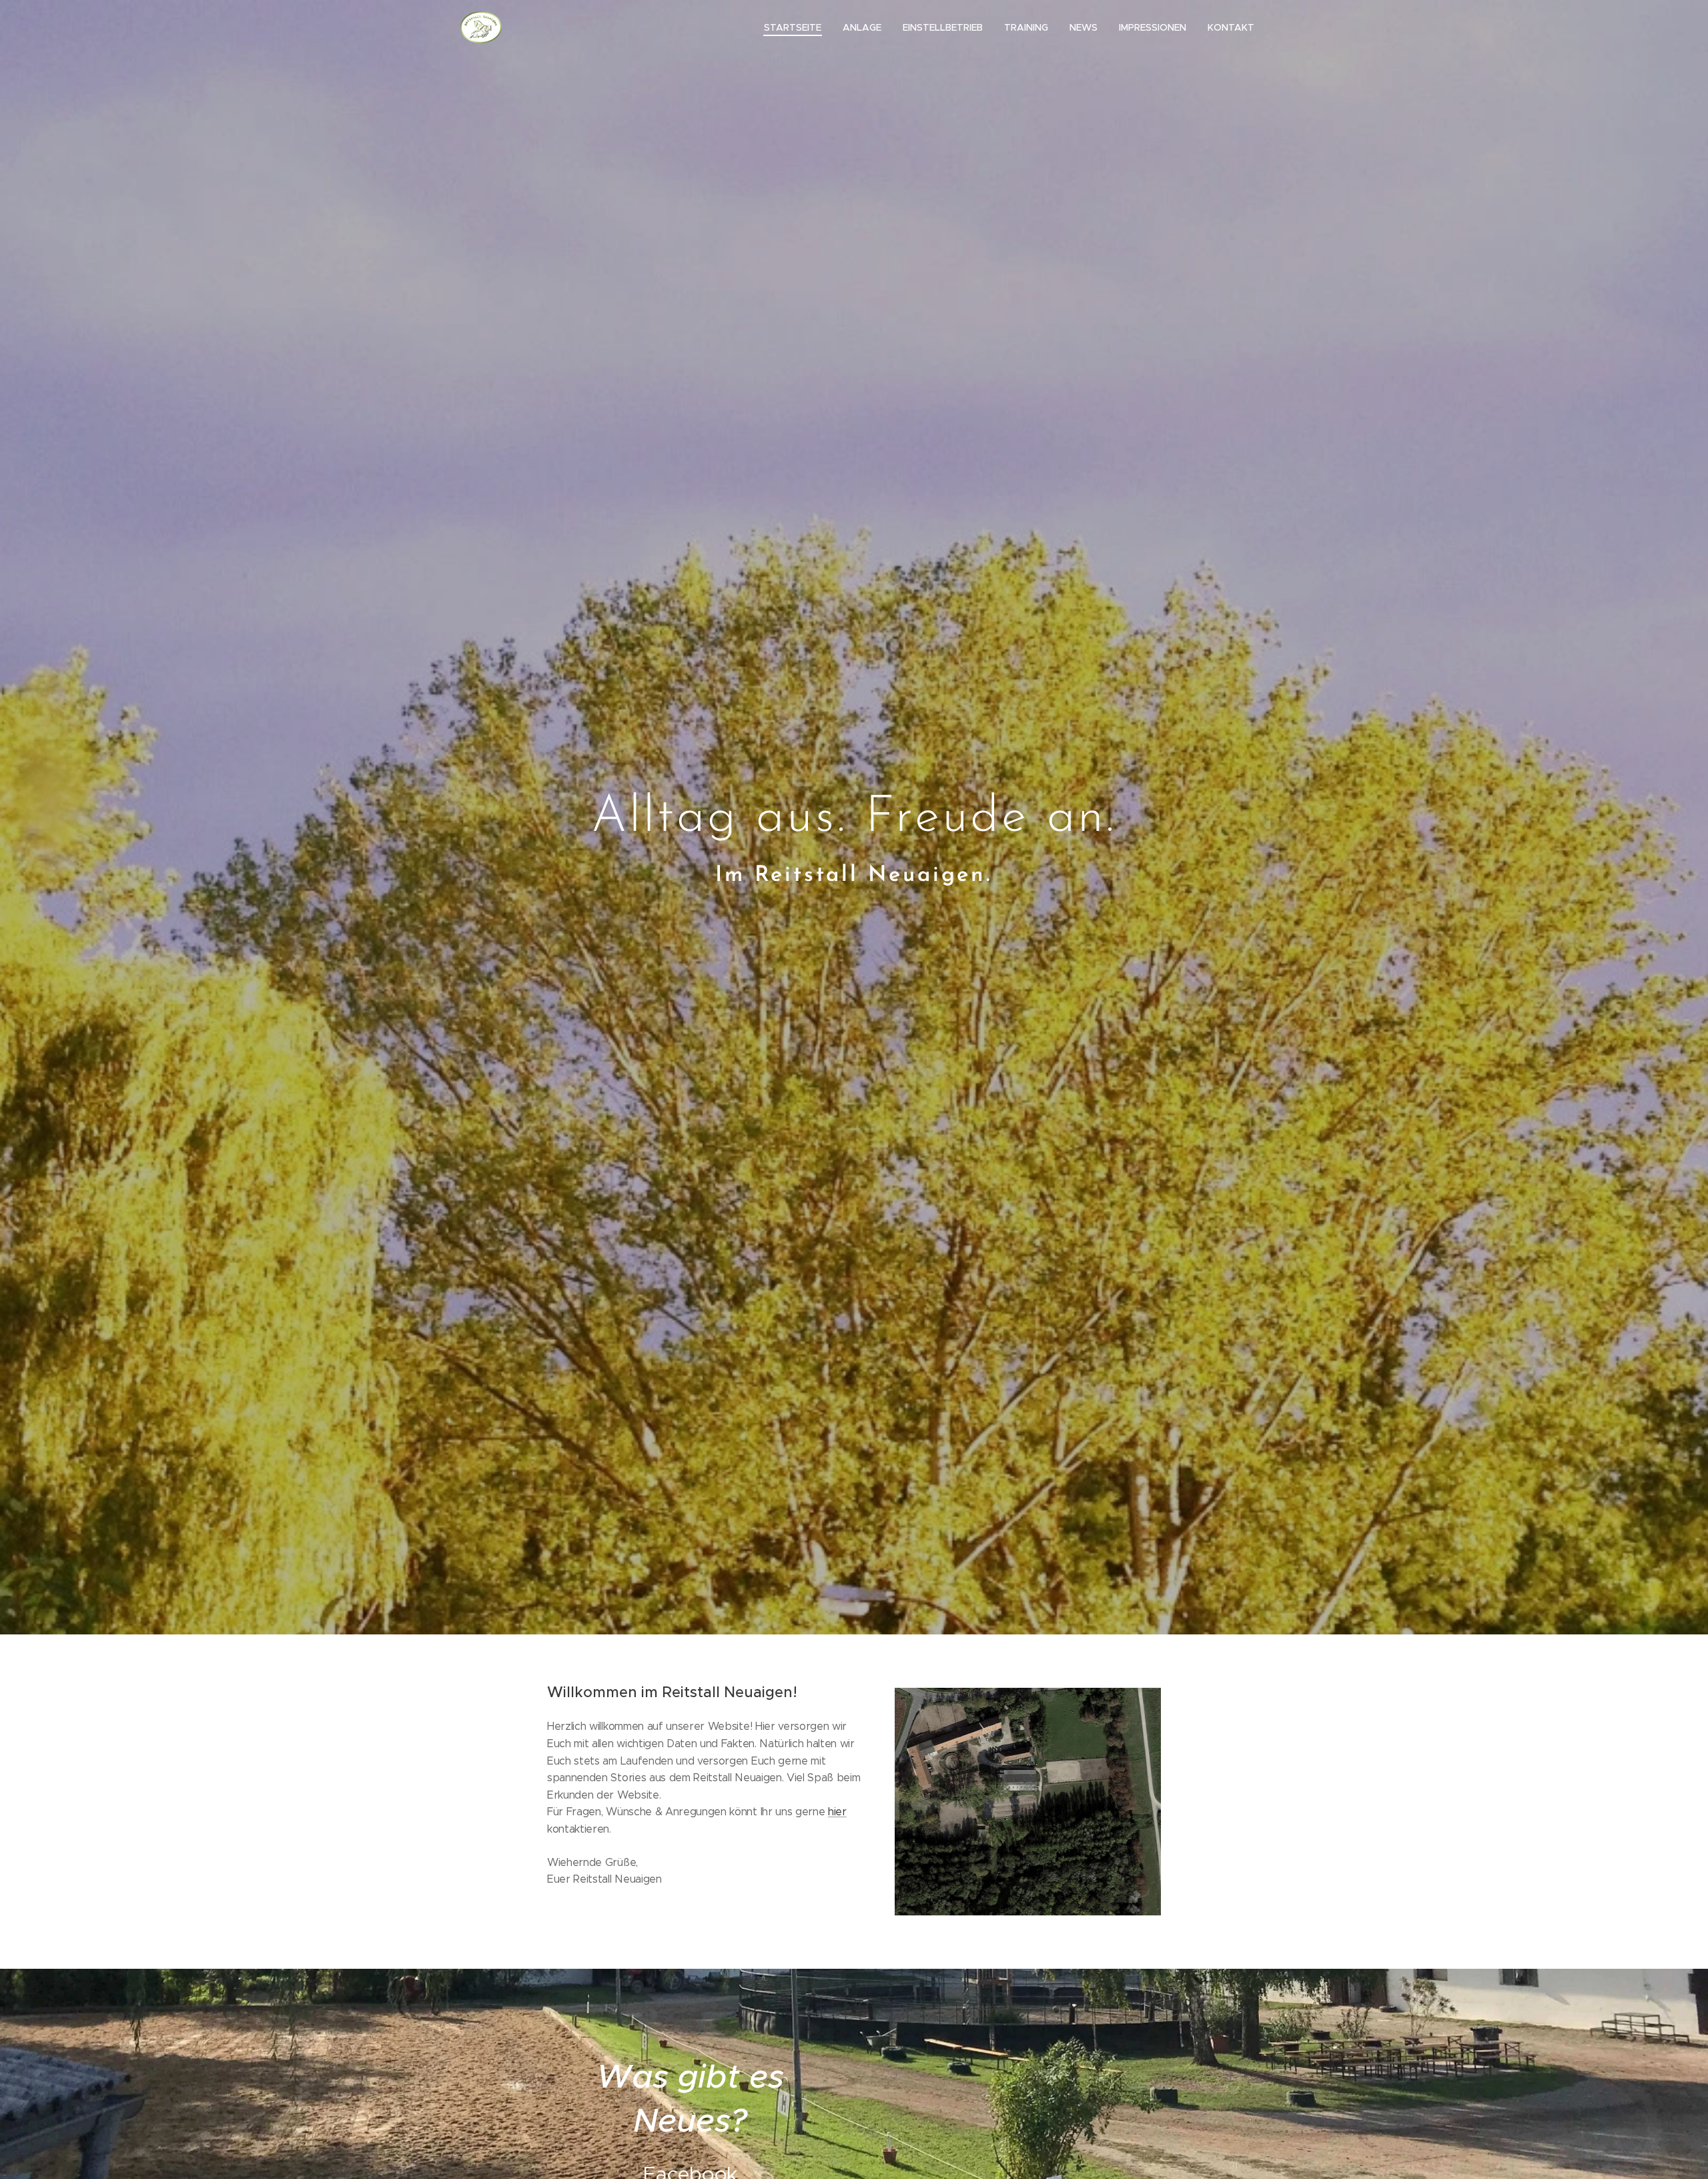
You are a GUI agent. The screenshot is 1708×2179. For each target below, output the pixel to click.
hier (837, 1812)
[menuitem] (796, 27)
